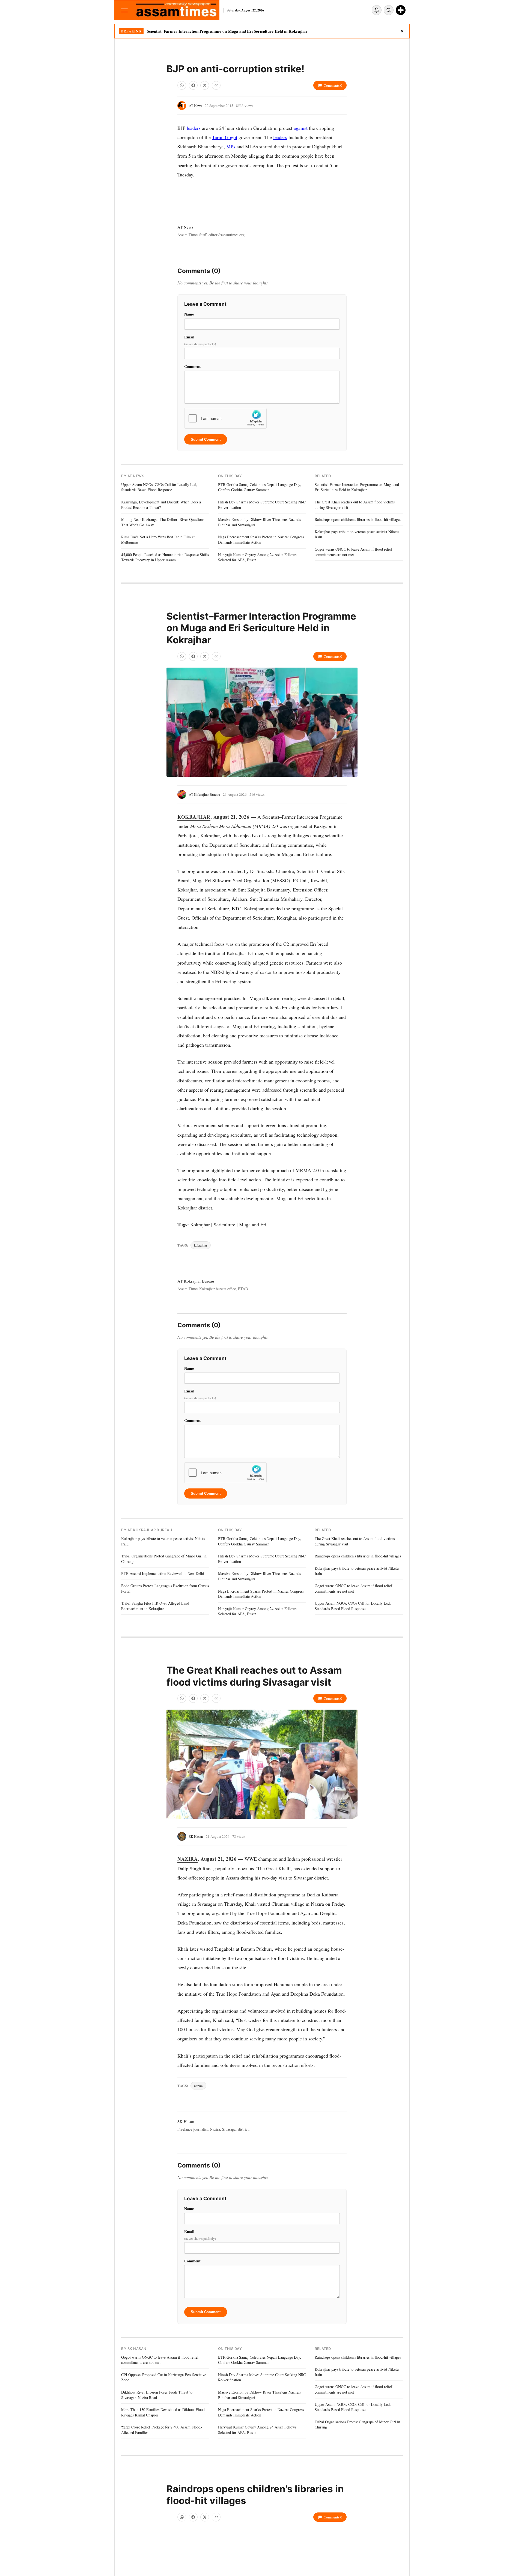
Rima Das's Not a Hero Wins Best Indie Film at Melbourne (158, 540)
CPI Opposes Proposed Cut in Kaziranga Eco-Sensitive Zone (164, 2377)
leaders (194, 128)
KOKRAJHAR (194, 817)
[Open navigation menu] (124, 10)
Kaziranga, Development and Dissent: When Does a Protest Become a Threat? (161, 505)
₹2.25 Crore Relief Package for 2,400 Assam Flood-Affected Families (162, 2430)
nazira (198, 2086)
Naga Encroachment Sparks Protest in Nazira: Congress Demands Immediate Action (261, 540)
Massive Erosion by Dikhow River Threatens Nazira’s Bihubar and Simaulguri (259, 522)
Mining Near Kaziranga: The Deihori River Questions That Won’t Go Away (163, 522)
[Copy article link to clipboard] (216, 85)
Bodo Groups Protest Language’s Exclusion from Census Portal (165, 1588)
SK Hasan (196, 1836)
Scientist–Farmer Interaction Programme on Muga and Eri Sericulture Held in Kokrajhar (227, 31)
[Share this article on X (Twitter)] (205, 85)
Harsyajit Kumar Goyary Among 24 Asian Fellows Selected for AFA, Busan (257, 557)
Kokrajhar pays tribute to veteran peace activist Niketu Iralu (357, 534)
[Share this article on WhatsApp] (182, 85)
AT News (195, 106)
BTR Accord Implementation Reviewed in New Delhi (163, 1573)
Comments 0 (333, 85)
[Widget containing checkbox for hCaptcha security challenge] (225, 418)
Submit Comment (206, 439)
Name (189, 314)
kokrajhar (201, 1245)
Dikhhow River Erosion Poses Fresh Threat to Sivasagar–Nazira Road (157, 2395)
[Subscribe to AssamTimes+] (401, 10)
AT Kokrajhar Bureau (205, 794)
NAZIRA (187, 1859)
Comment (192, 366)
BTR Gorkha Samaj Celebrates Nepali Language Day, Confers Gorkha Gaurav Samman (260, 487)
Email (200, 340)
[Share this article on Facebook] (193, 85)
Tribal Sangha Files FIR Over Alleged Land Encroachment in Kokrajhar (155, 1606)
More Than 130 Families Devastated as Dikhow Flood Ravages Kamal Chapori (163, 2412)
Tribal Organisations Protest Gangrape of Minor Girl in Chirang (164, 1559)
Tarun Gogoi (225, 137)
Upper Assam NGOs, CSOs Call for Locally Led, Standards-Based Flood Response (159, 487)
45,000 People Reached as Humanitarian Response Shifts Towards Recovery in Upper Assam (165, 557)
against (301, 128)
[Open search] (389, 10)
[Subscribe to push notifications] (377, 10)
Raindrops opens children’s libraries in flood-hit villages (358, 519)
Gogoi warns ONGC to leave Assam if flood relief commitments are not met (353, 552)
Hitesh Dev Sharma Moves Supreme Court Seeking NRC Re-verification (262, 505)
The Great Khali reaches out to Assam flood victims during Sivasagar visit (355, 505)
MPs (231, 146)
